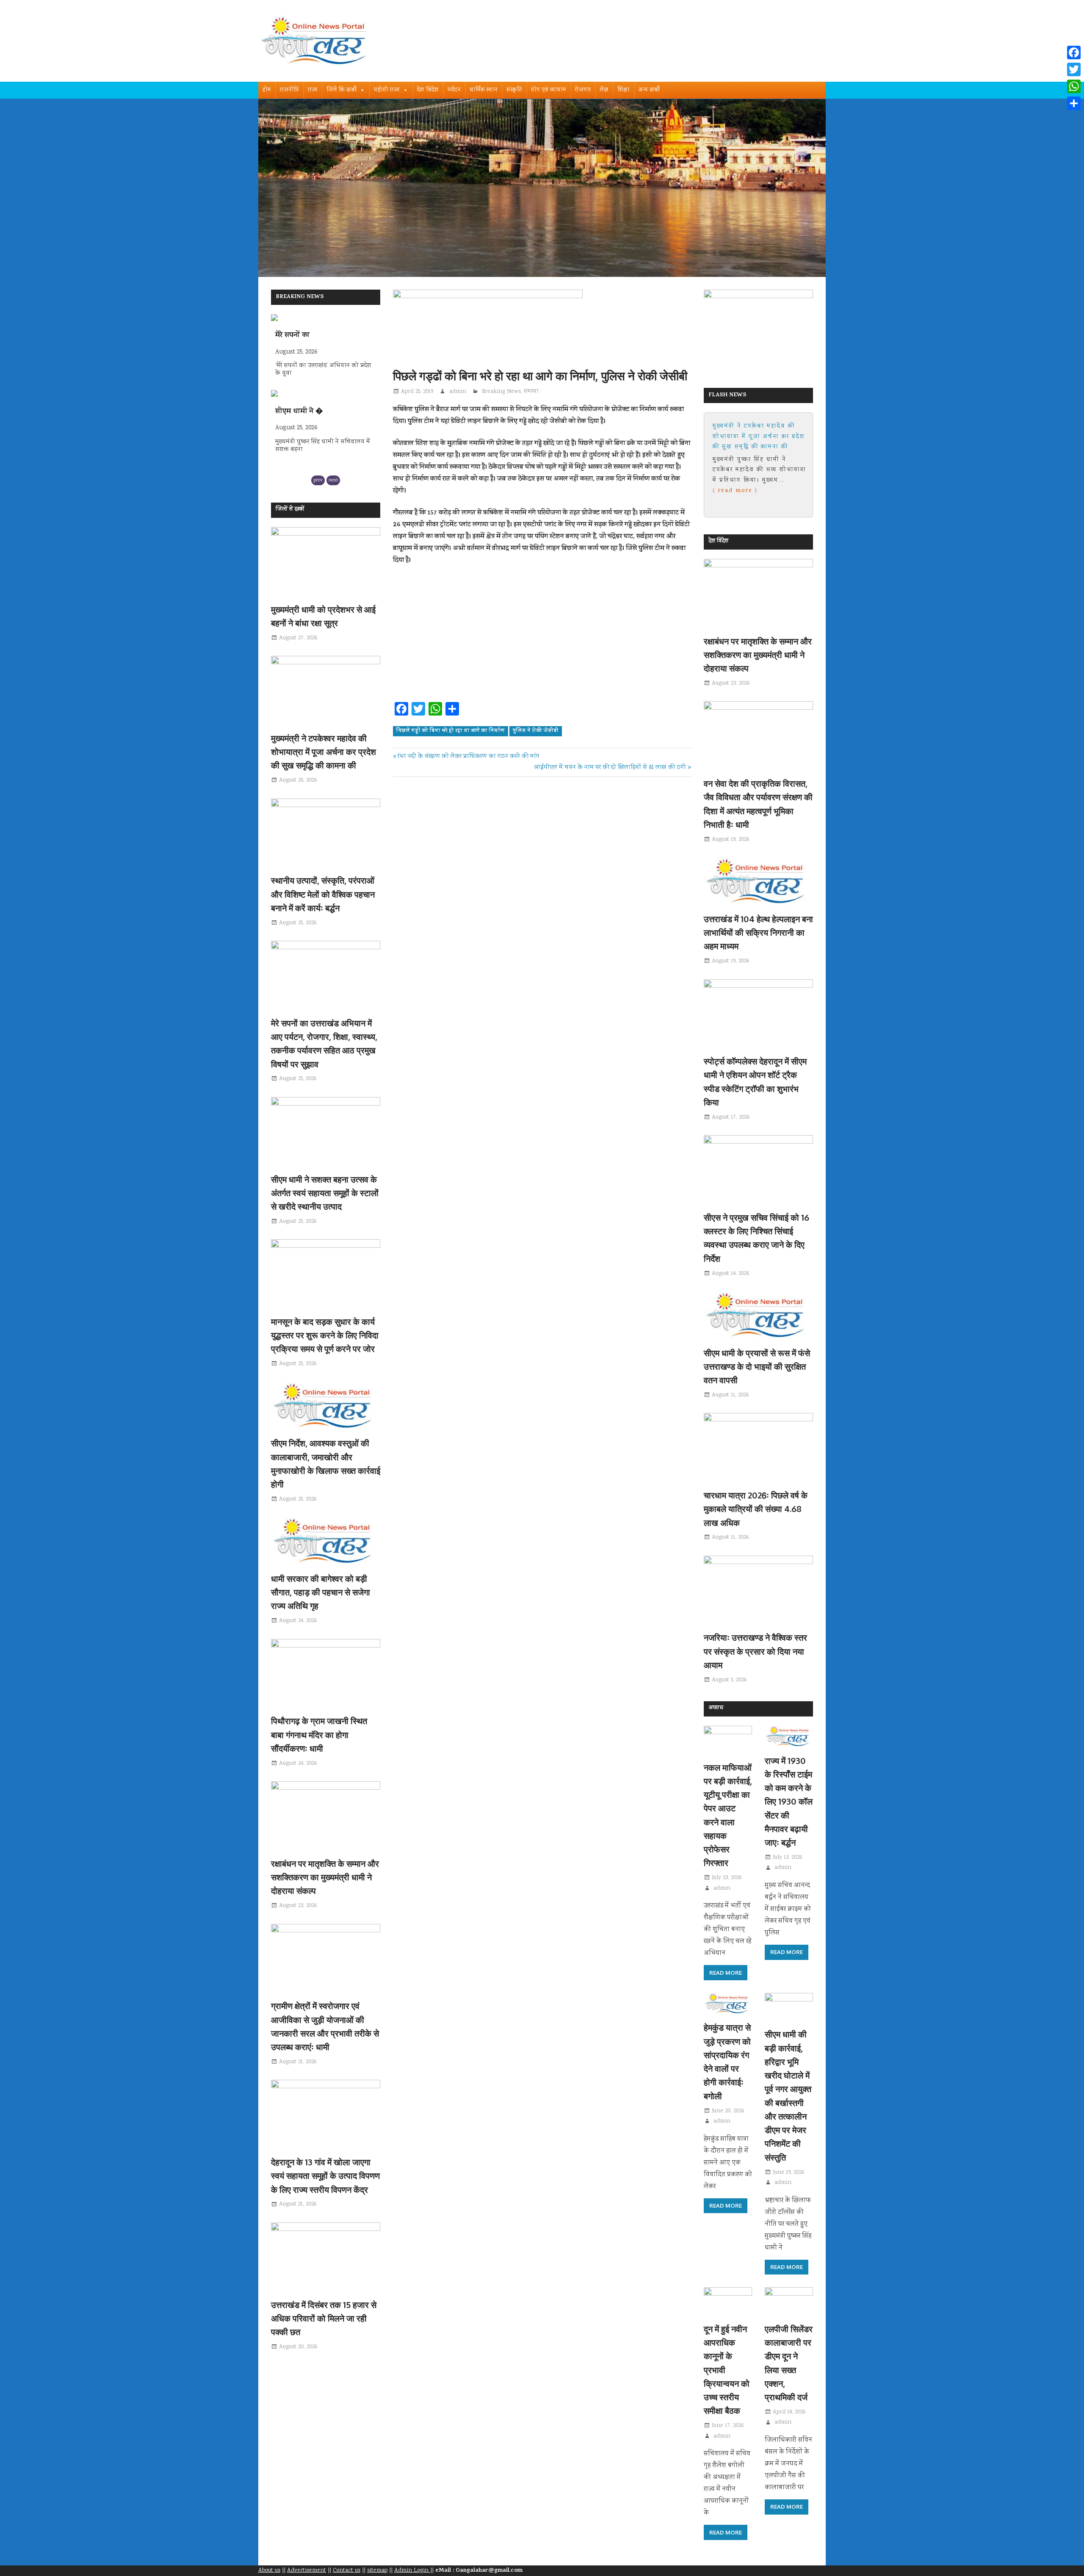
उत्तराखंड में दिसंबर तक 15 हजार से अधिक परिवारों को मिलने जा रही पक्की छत (324, 2318)
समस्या (531, 392)
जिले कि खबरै (342, 90)
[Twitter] (1074, 69)
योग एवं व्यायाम (549, 90)
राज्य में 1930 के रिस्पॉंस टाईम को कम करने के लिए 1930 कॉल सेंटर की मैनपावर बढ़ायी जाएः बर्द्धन (789, 1802)
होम (267, 90)
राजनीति (289, 90)
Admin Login (412, 2570)
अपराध (716, 1708)
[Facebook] (1074, 53)
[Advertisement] (542, 636)
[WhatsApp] (1074, 86)
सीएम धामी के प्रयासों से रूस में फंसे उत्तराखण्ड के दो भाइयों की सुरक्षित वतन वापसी (757, 1367)
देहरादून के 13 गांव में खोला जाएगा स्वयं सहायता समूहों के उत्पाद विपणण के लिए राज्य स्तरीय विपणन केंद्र (325, 2176)
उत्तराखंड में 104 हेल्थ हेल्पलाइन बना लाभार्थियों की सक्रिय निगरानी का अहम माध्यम (758, 933)
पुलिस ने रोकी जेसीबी (535, 731)
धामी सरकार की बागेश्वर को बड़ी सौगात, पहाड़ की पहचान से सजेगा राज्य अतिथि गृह (321, 1592)
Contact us (347, 2570)
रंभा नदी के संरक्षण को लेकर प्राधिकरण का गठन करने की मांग (468, 757)
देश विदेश (428, 90)
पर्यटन (454, 90)
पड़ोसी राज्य (387, 90)
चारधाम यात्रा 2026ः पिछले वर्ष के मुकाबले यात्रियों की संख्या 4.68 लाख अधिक (756, 1509)
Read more (726, 1973)
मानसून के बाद (295, 412)
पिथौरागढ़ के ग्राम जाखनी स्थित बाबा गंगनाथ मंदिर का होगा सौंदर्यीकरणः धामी (319, 1734)
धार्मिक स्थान (484, 90)
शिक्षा (624, 90)
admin (458, 392)
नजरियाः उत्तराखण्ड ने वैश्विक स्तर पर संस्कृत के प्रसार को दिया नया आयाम (755, 1651)
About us (269, 2570)
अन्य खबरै (649, 90)
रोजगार (583, 90)
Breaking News (501, 392)
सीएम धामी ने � (299, 336)
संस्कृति (514, 90)
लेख (604, 90)
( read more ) (748, 491)
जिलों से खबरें (290, 510)
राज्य (313, 90)
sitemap (377, 2570)
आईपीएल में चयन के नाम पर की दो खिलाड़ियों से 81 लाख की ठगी (610, 768)
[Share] (1074, 103)
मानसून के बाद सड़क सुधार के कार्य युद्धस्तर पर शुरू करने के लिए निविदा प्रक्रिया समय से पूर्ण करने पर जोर (325, 1335)
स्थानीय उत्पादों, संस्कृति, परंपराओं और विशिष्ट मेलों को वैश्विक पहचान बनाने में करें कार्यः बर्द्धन (323, 894)
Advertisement (307, 2570)
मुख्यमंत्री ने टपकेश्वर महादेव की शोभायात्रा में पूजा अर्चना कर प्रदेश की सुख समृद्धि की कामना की (324, 752)
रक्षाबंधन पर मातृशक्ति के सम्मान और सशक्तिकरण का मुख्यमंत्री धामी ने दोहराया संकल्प (325, 1877)
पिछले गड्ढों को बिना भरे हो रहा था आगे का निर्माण (450, 731)
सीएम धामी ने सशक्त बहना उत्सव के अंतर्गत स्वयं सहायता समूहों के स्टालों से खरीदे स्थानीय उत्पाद (325, 1193)
